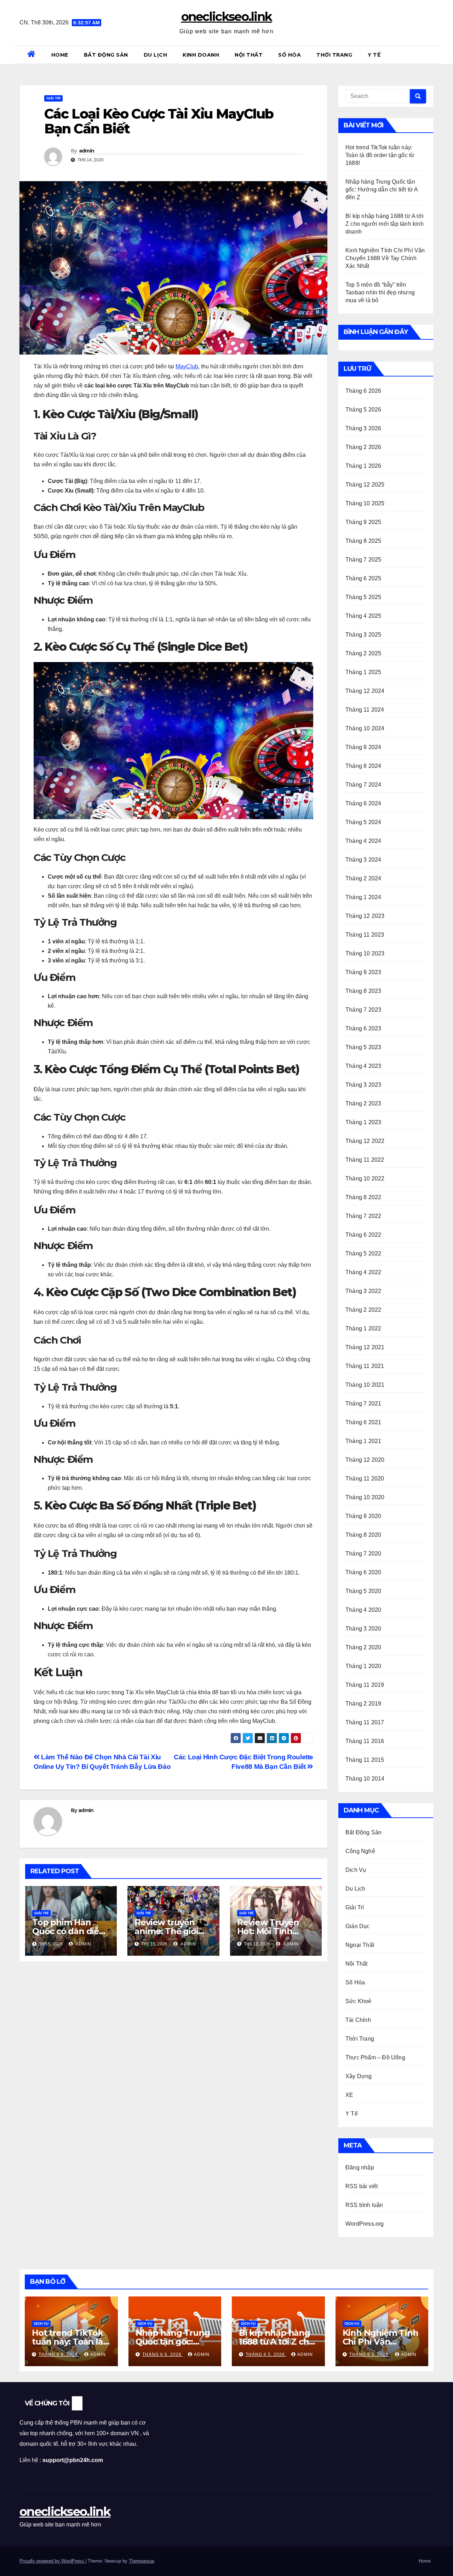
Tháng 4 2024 (363, 841)
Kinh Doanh (201, 55)
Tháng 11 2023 (365, 935)
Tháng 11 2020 (365, 1479)
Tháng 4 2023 (363, 1066)
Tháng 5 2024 (363, 822)
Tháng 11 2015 (365, 1760)
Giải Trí (53, 98)
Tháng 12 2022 (365, 1141)
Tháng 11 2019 (365, 1685)
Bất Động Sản (106, 55)
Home (60, 55)
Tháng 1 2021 (363, 1441)
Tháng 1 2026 (363, 466)
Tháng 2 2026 (363, 447)
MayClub (187, 366)
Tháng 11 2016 (365, 1741)
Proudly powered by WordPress (52, 2561)
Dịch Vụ (356, 1870)
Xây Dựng (359, 2076)
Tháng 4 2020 (363, 1610)
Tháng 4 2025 (363, 616)
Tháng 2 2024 (363, 878)
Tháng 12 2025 (365, 485)
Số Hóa (289, 55)
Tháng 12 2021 (365, 1347)
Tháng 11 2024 (365, 710)
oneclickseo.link (227, 17)
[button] (431, 55)
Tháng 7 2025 (363, 560)
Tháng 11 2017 (365, 1722)
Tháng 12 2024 (365, 691)
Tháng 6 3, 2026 (370, 2354)
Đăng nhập (360, 2167)
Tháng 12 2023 (365, 916)
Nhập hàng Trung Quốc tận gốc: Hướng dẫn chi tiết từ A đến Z (382, 189)
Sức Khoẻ (359, 2001)
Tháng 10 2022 (365, 1178)
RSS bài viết (362, 2186)
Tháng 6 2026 (363, 391)
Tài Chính (358, 2020)
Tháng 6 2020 (363, 1572)
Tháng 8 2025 (363, 541)
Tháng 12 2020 (365, 1460)
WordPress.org (365, 2224)
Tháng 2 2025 (363, 653)
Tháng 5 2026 (363, 410)
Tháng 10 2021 (365, 1385)
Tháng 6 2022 (363, 1235)
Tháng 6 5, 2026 (266, 2354)
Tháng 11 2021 (365, 1366)
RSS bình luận (364, 2205)
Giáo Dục (358, 1926)
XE (349, 2095)
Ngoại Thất (360, 1945)
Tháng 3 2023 (363, 1085)
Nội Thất (249, 55)
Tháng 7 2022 (363, 1216)
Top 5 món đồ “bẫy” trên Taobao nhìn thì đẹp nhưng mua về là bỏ (380, 292)
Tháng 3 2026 (363, 428)
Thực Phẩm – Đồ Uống (375, 2057)
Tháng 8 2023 (363, 991)
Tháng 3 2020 (363, 1629)
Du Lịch (156, 55)
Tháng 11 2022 (365, 1160)
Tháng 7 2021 (363, 1404)
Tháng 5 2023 (363, 1047)
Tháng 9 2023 (363, 972)
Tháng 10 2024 (365, 728)
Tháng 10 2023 (365, 953)
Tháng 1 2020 (363, 1666)
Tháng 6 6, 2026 (163, 2354)
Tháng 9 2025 (363, 522)
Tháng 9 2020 (363, 1516)
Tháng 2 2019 (363, 1704)
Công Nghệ (360, 1851)
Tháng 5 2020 (363, 1591)
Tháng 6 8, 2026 (59, 2354)
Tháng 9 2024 (363, 747)
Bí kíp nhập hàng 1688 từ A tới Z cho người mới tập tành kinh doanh (385, 224)
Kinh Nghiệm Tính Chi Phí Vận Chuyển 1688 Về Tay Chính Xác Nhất (385, 258)
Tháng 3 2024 (363, 860)
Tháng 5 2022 (363, 1253)
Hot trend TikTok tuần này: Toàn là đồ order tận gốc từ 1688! (380, 155)
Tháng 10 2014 (365, 1779)
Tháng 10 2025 (365, 503)
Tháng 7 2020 (363, 1554)
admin (87, 151)
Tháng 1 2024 (363, 897)
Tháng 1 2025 (363, 672)
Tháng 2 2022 (363, 1310)
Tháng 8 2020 (363, 1535)
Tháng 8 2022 (363, 1197)
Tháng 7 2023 (363, 1010)
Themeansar (141, 2561)
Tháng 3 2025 (363, 635)
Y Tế (374, 55)
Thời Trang (334, 55)
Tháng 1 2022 (363, 1329)
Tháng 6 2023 (363, 1028)
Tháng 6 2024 (363, 803)
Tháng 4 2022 (363, 1272)
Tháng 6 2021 (363, 1422)
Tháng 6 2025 (363, 578)
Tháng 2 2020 (363, 1647)
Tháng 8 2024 (363, 766)
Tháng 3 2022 (363, 1291)
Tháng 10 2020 (365, 1497)
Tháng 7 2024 (363, 785)
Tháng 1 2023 (363, 1122)
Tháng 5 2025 (363, 597)
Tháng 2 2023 (363, 1103)
